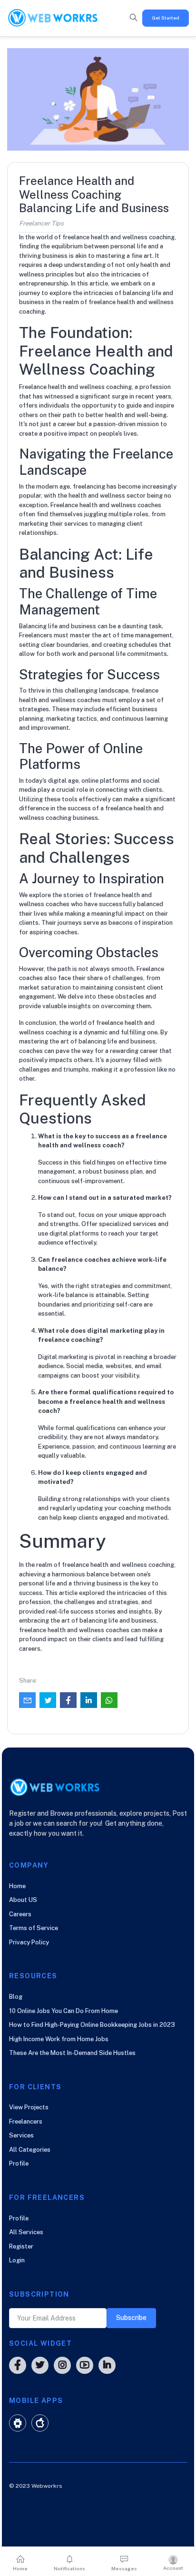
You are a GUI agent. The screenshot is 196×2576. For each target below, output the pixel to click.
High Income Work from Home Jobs (59, 2039)
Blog (16, 1997)
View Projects (29, 2107)
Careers (20, 1914)
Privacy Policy (29, 1942)
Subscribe (131, 2318)
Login (17, 2260)
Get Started (166, 18)
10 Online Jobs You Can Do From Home (64, 2011)
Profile (19, 2163)
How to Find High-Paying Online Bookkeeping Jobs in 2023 (92, 2025)
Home (17, 1886)
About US (23, 1900)
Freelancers (26, 2121)
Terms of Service (34, 1928)
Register (21, 2246)
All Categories (30, 2150)
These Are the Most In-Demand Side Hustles (72, 2053)
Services (21, 2135)
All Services (26, 2232)
